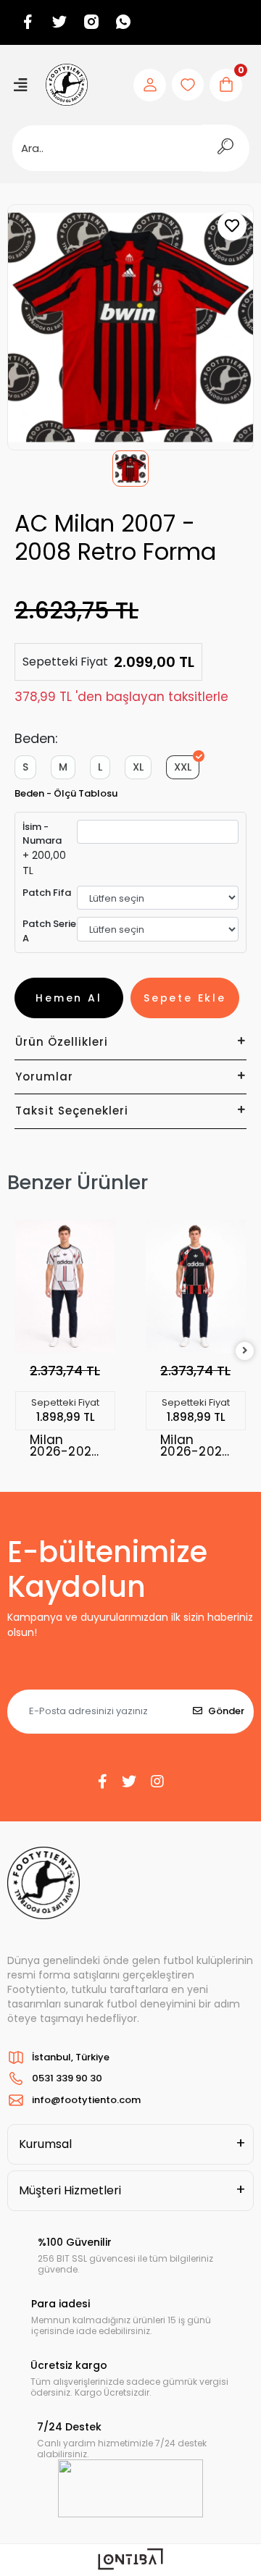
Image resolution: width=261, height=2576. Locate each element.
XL (138, 767)
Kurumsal (45, 2144)
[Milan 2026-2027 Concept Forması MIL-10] (196, 1286)
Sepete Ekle (185, 998)
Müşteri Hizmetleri (70, 2190)
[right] (245, 1351)
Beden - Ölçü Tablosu (66, 793)
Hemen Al (69, 998)
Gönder (226, 1711)
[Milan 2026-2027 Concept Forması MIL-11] (65, 1286)
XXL (183, 767)
